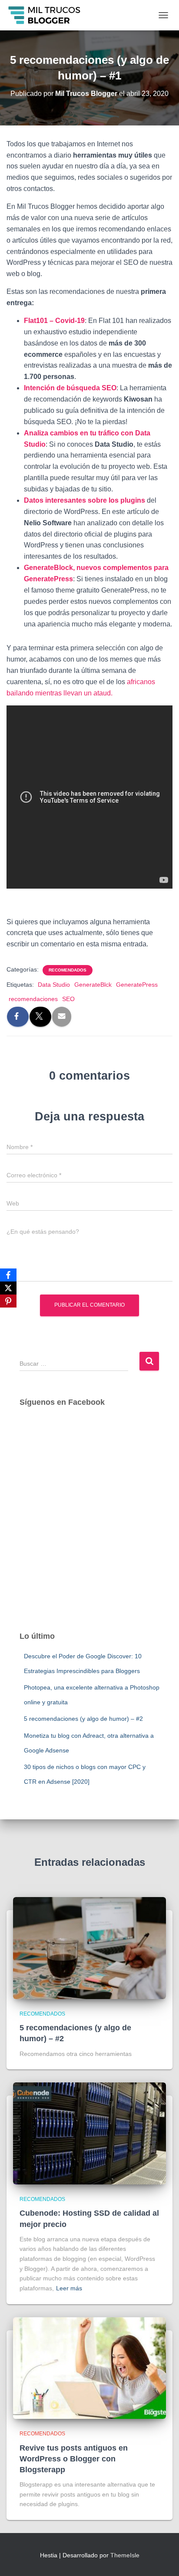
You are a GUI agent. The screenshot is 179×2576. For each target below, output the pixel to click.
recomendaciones (33, 999)
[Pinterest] (8, 1301)
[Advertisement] (89, 1528)
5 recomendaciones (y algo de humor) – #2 (83, 1719)
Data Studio (54, 985)
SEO (68, 999)
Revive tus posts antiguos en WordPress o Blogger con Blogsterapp (74, 2459)
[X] (8, 1288)
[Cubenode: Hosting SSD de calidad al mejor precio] (89, 2133)
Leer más (69, 2288)
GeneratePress (137, 985)
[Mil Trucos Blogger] (48, 15)
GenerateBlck (93, 985)
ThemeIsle (125, 2555)
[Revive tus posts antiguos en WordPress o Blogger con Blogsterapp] (89, 2368)
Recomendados (68, 970)
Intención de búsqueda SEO (70, 388)
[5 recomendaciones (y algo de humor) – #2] (89, 1947)
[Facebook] (8, 1275)
